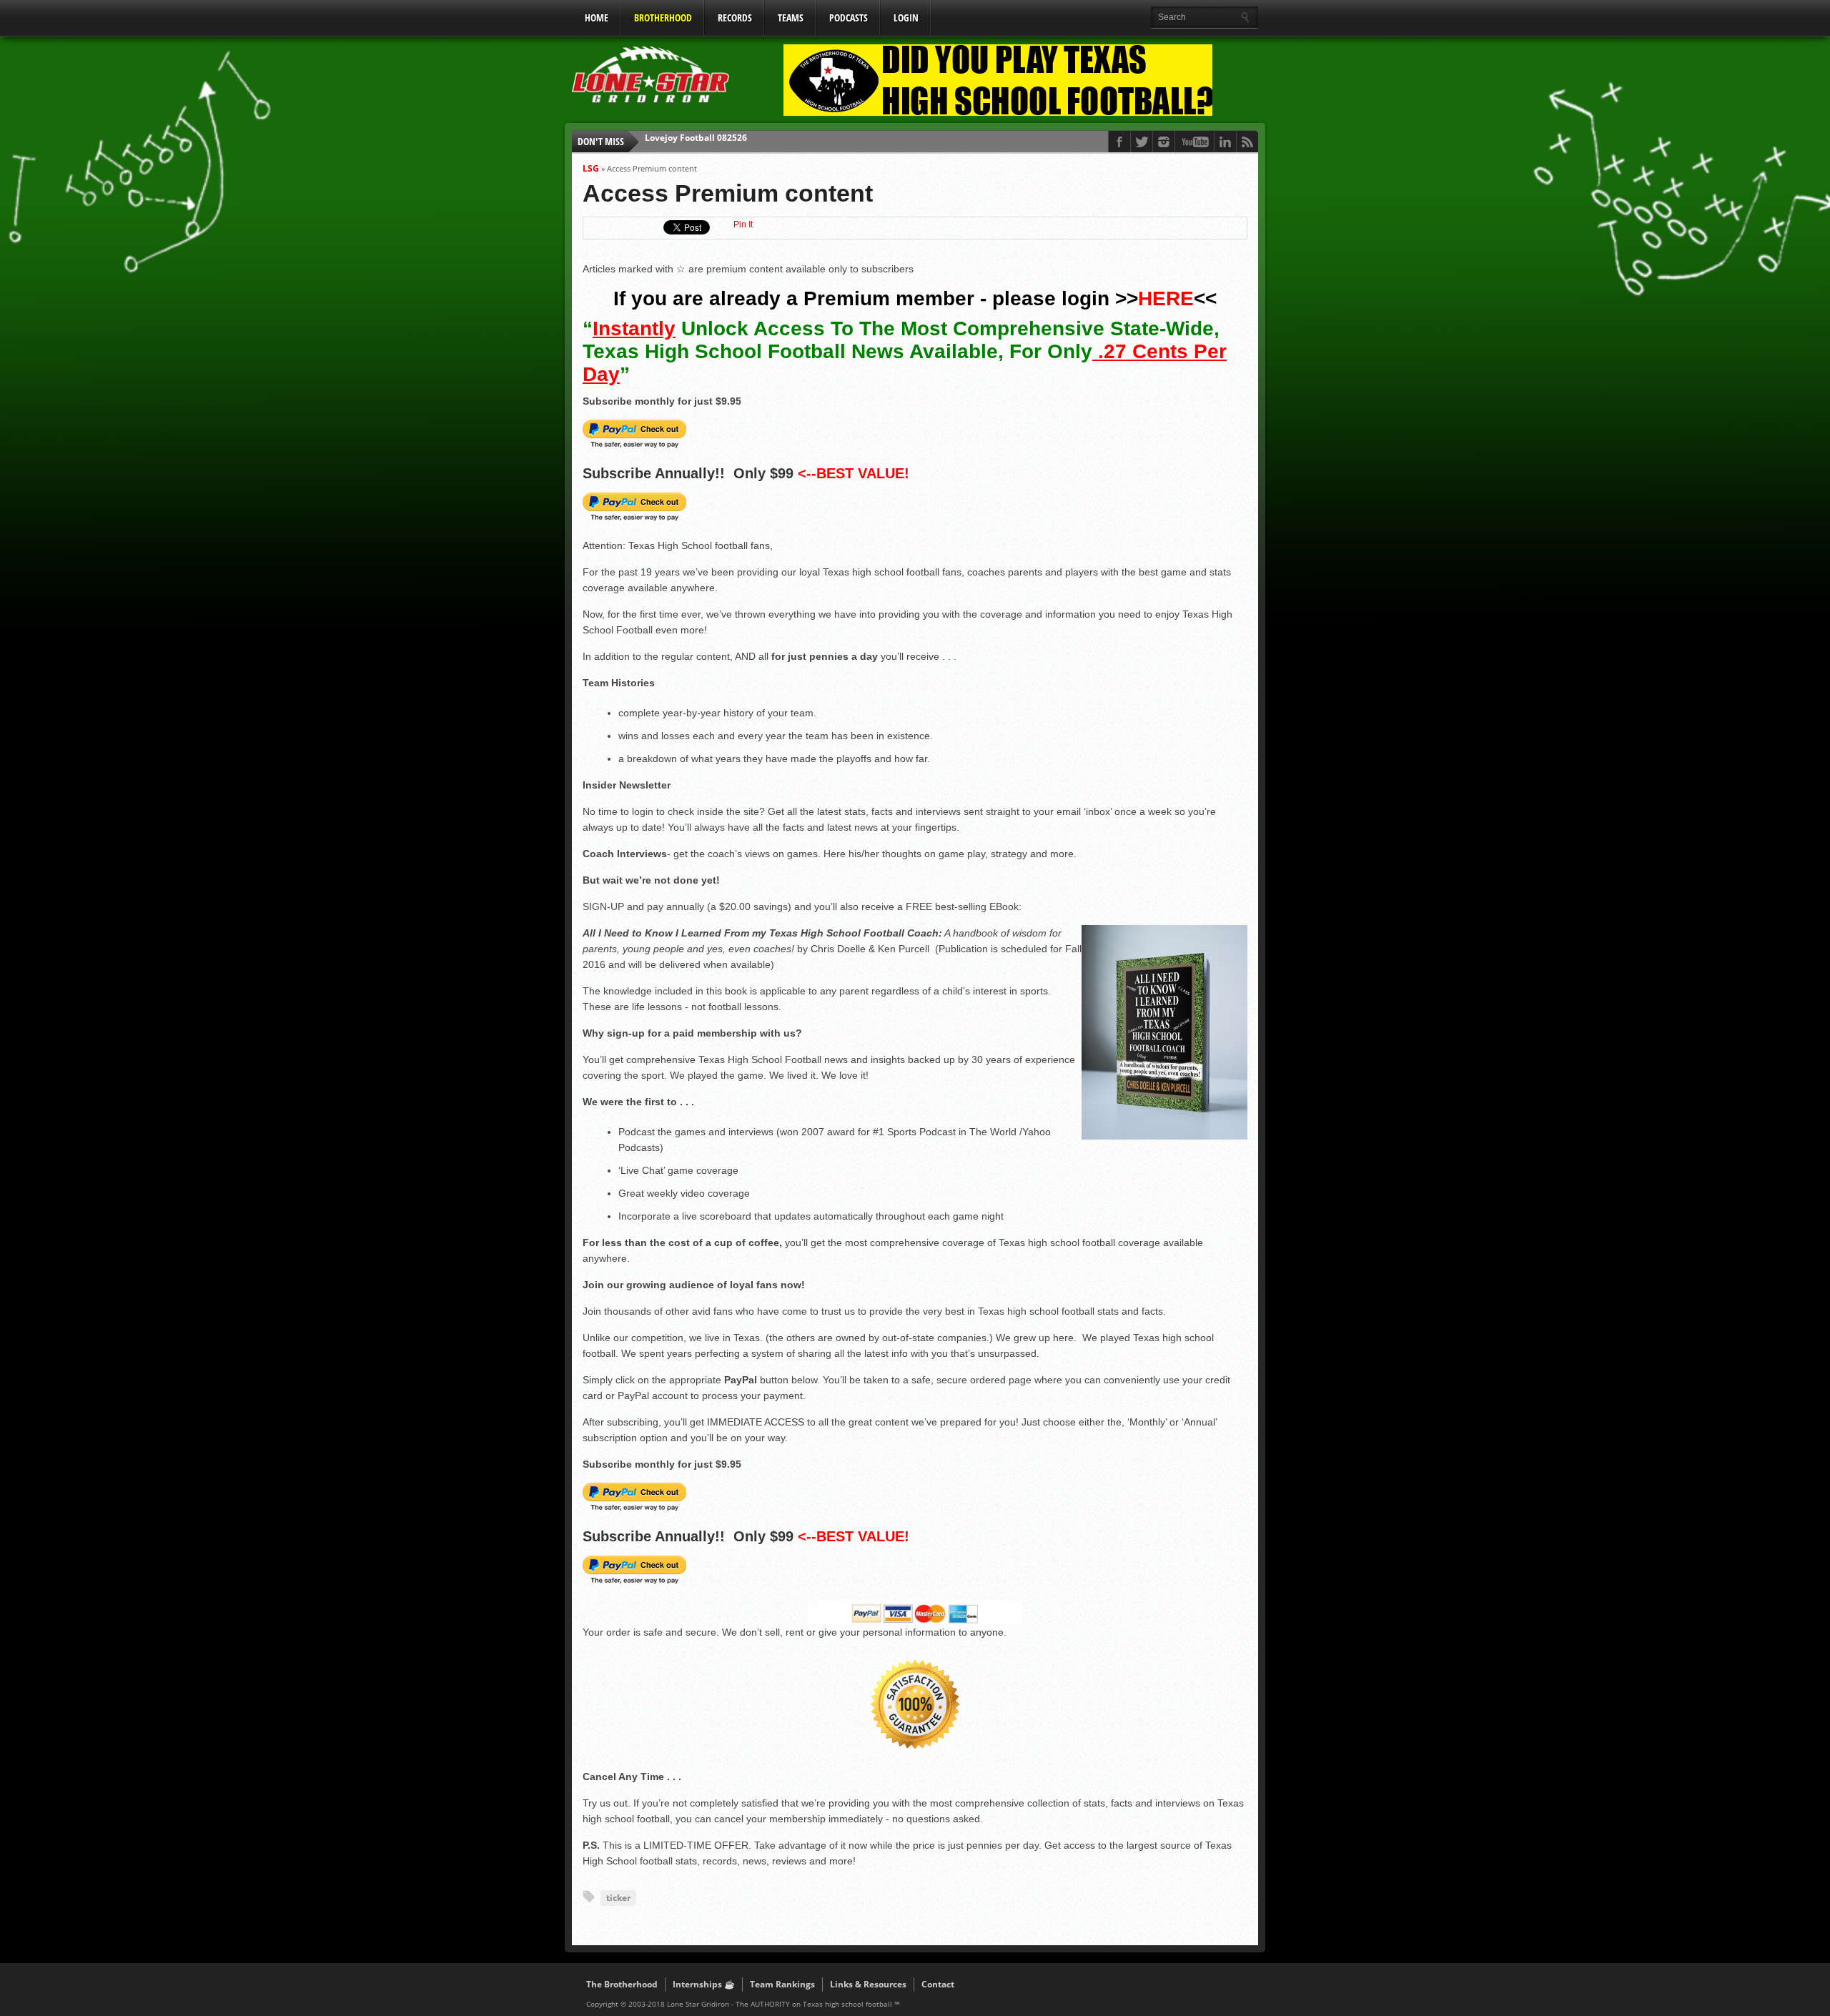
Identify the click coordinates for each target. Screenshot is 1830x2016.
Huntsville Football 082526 (702, 141)
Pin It (743, 224)
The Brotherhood (622, 1984)
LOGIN (906, 18)
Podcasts (849, 18)
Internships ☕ (704, 1984)
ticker (618, 1898)
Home (597, 18)
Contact (938, 1984)
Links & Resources (868, 1984)
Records (735, 18)
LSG (591, 168)
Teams (791, 18)
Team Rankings (782, 1984)
